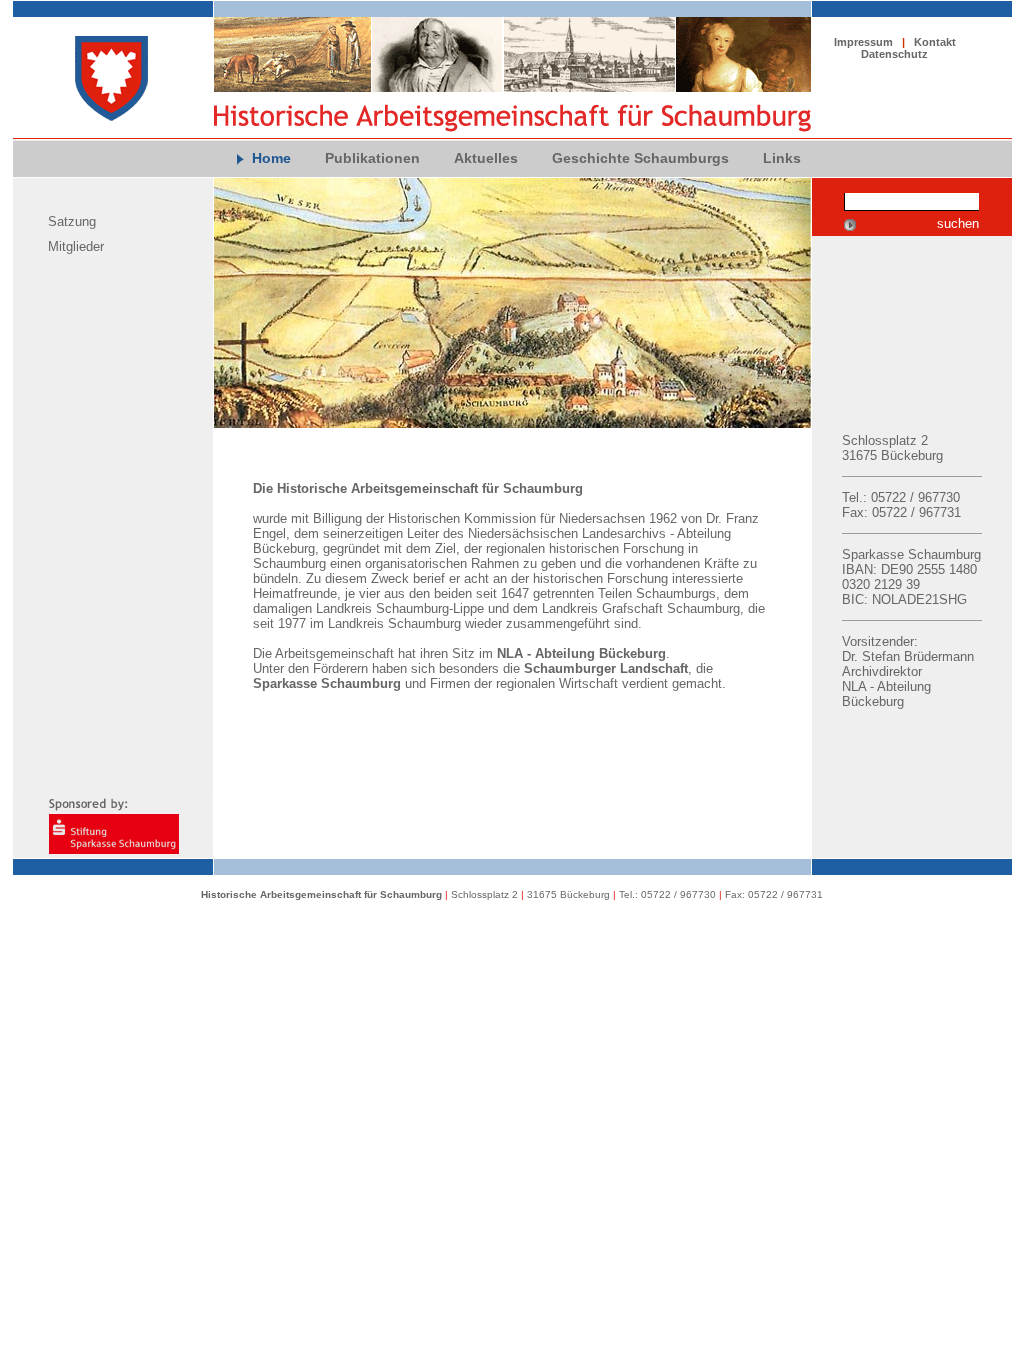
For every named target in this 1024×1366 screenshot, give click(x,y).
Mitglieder (76, 246)
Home (271, 158)
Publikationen (372, 158)
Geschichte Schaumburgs (640, 158)
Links (782, 158)
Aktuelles (486, 158)
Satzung (72, 221)
